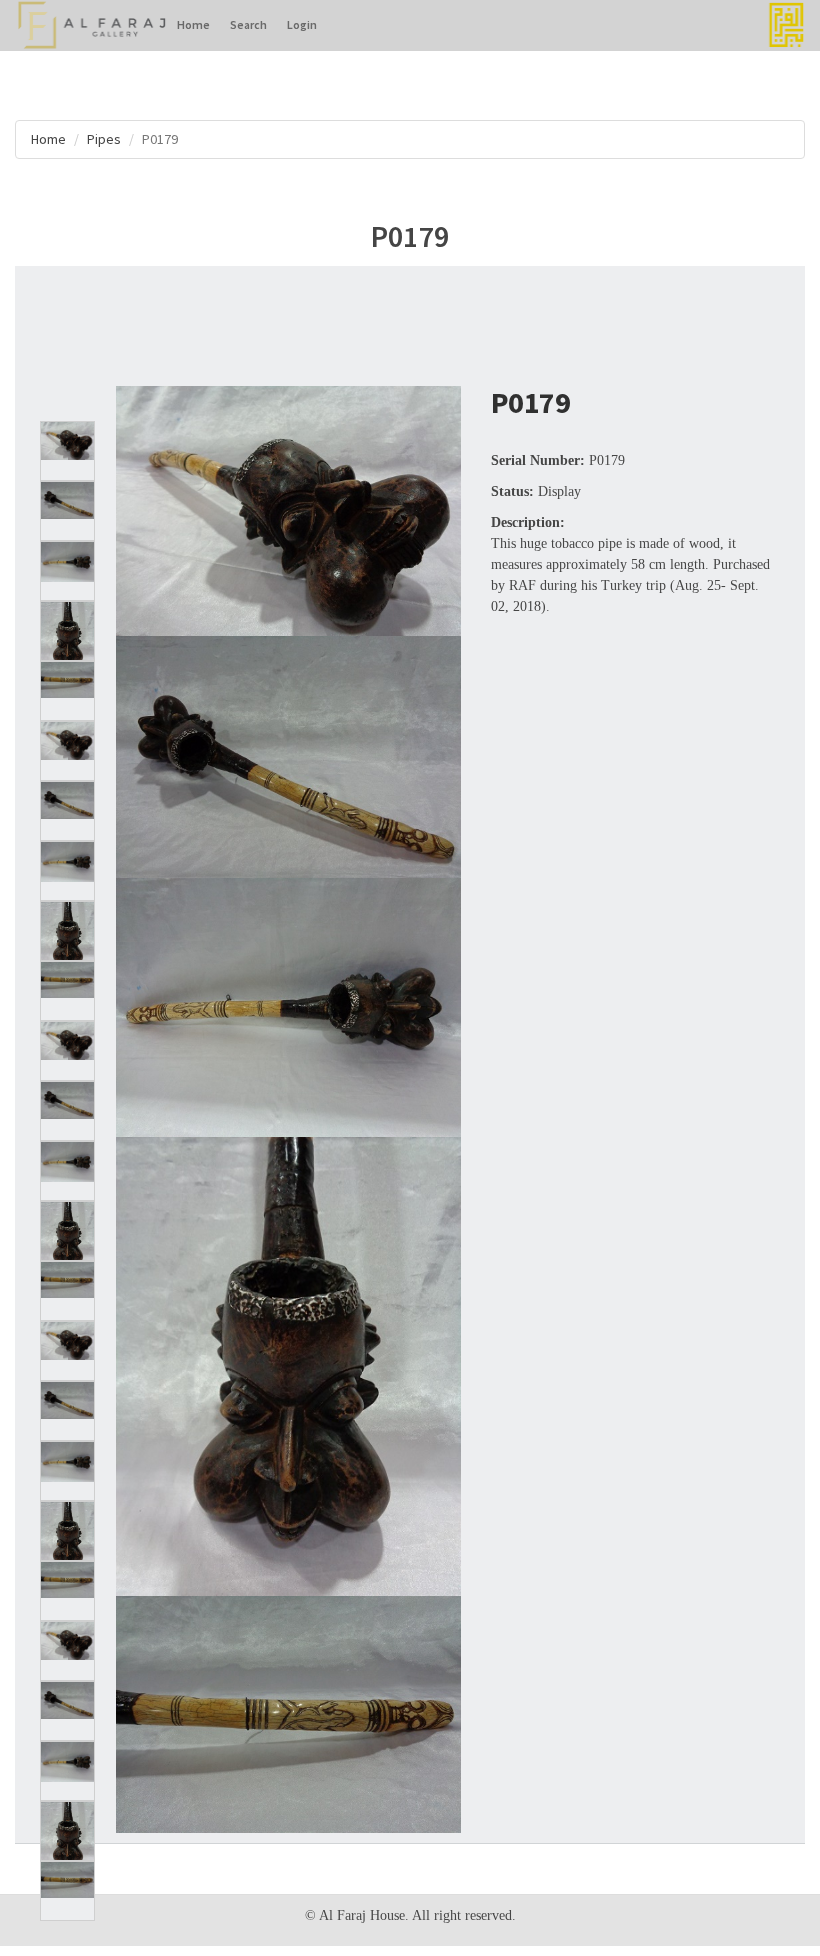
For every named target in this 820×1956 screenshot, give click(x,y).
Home (193, 24)
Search (248, 24)
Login (302, 24)
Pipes (104, 139)
